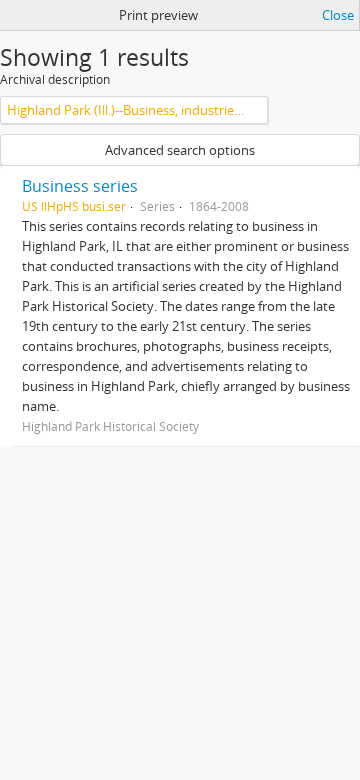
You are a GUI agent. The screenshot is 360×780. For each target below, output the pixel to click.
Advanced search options (180, 150)
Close (338, 15)
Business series (80, 186)
